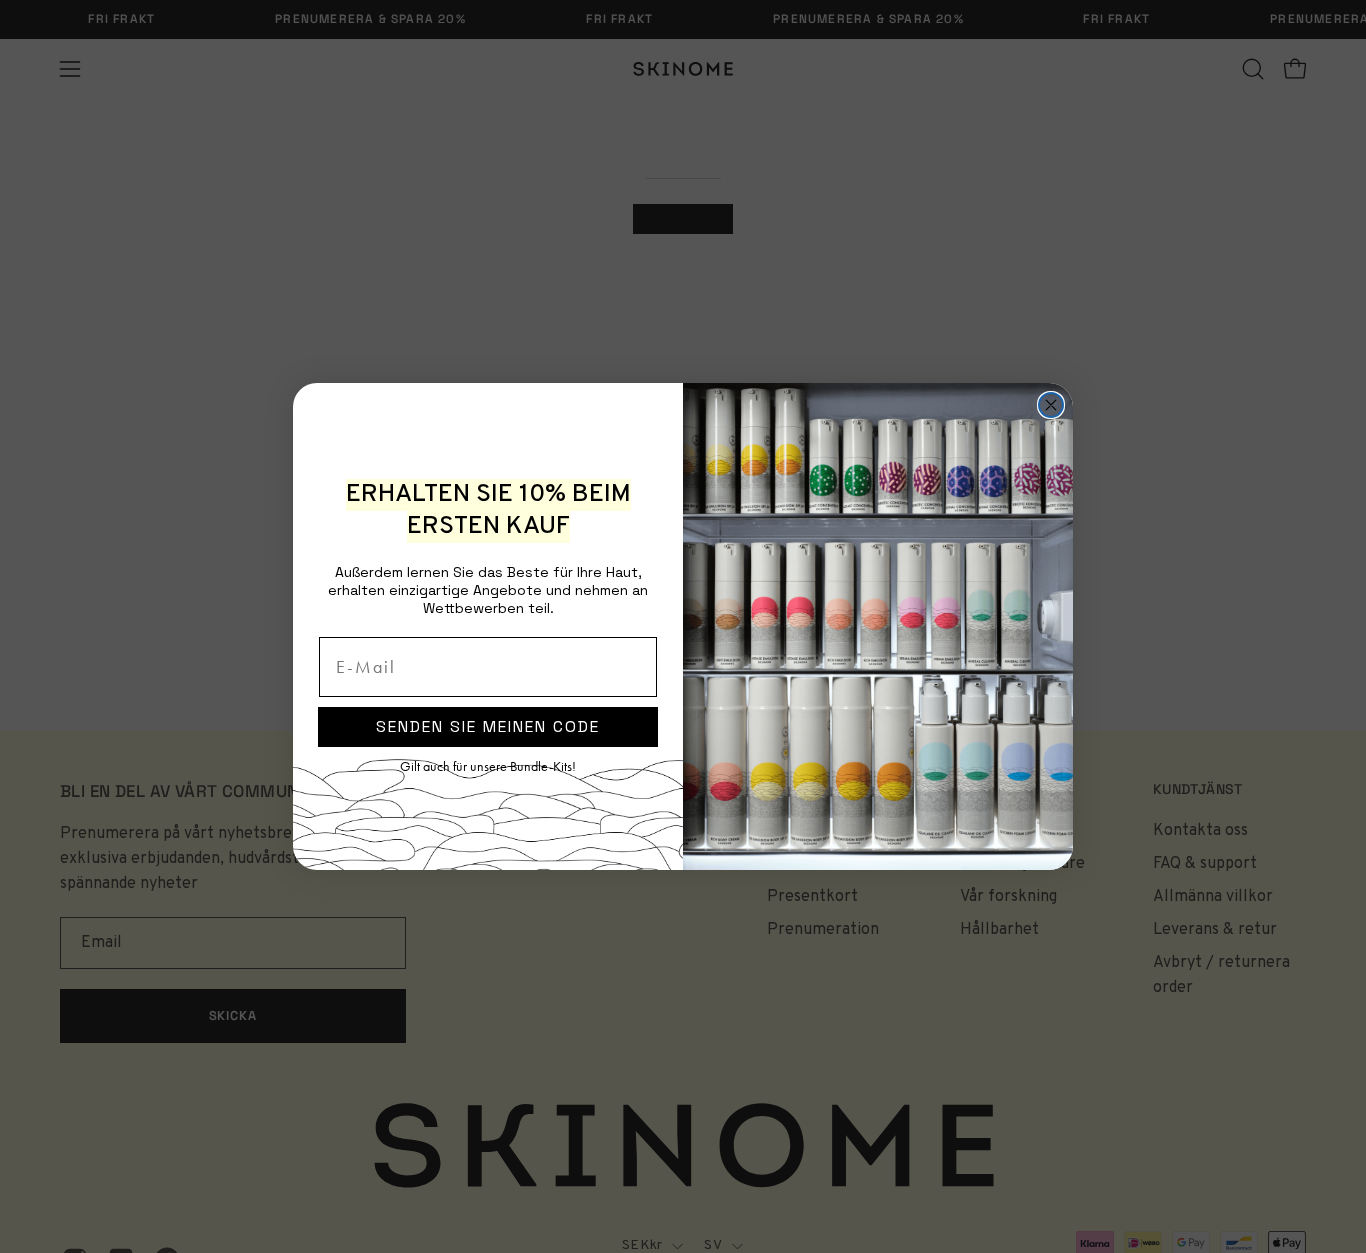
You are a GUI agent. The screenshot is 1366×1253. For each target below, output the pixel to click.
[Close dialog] (1051, 405)
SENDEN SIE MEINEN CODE (488, 726)
